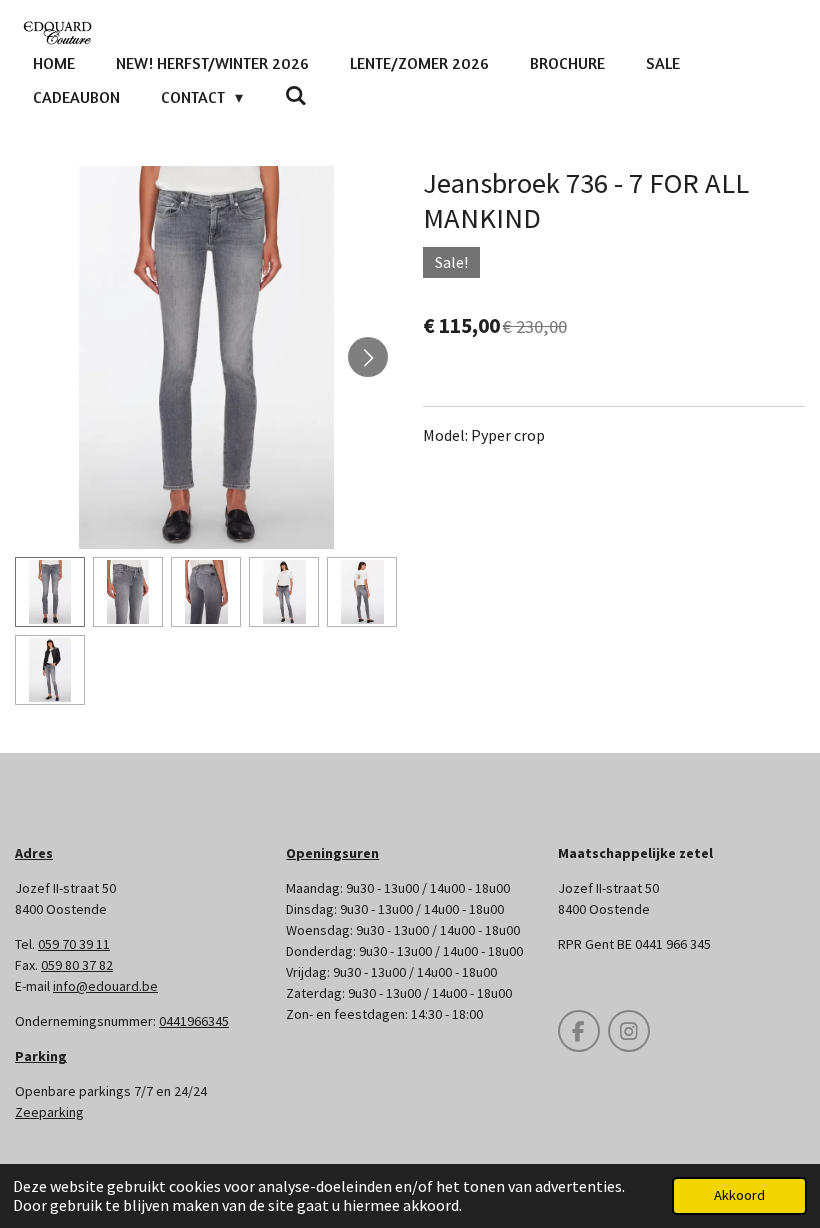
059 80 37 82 (77, 965)
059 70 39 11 (74, 944)
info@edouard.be (105, 986)
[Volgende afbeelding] (368, 357)
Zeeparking (49, 1112)
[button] (50, 592)
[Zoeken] (295, 95)
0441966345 (194, 1021)
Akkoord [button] (739, 1195)
